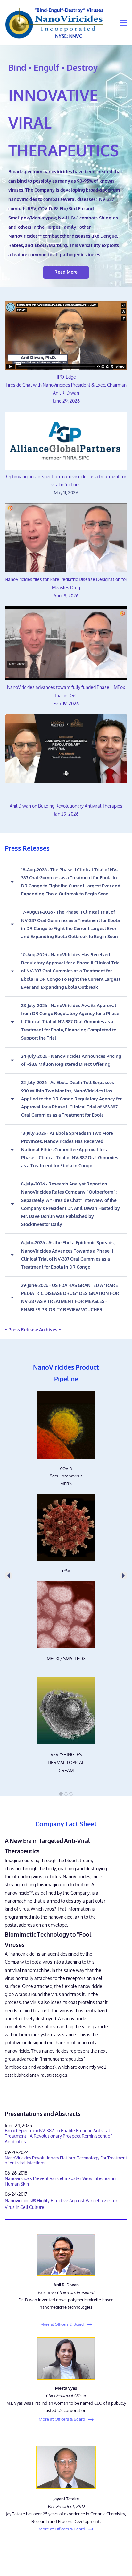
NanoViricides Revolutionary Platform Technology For (56, 2158)
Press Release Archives (33, 1330)
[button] (66, 882)
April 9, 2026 (66, 596)
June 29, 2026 (66, 401)
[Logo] (54, 23)
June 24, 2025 (18, 2126)
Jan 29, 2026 (66, 814)
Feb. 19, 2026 (66, 704)
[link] (66, 1395)
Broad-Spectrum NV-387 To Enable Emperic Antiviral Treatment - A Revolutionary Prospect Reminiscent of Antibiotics (58, 2136)
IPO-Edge (66, 377)
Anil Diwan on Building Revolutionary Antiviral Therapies (66, 806)
